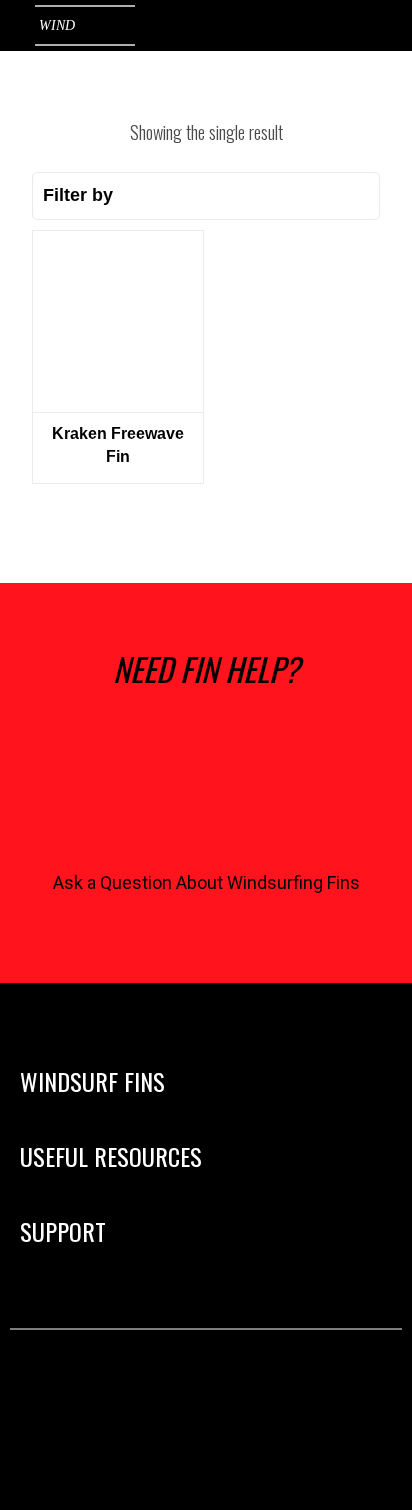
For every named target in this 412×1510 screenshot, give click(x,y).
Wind (57, 25)
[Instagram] (117, 1387)
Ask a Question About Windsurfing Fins (206, 882)
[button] (378, 1081)
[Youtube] (235, 1387)
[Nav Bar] (382, 26)
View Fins (117, 314)
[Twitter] (294, 1387)
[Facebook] (176, 1387)
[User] (263, 26)
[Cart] (318, 24)
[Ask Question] (206, 790)
